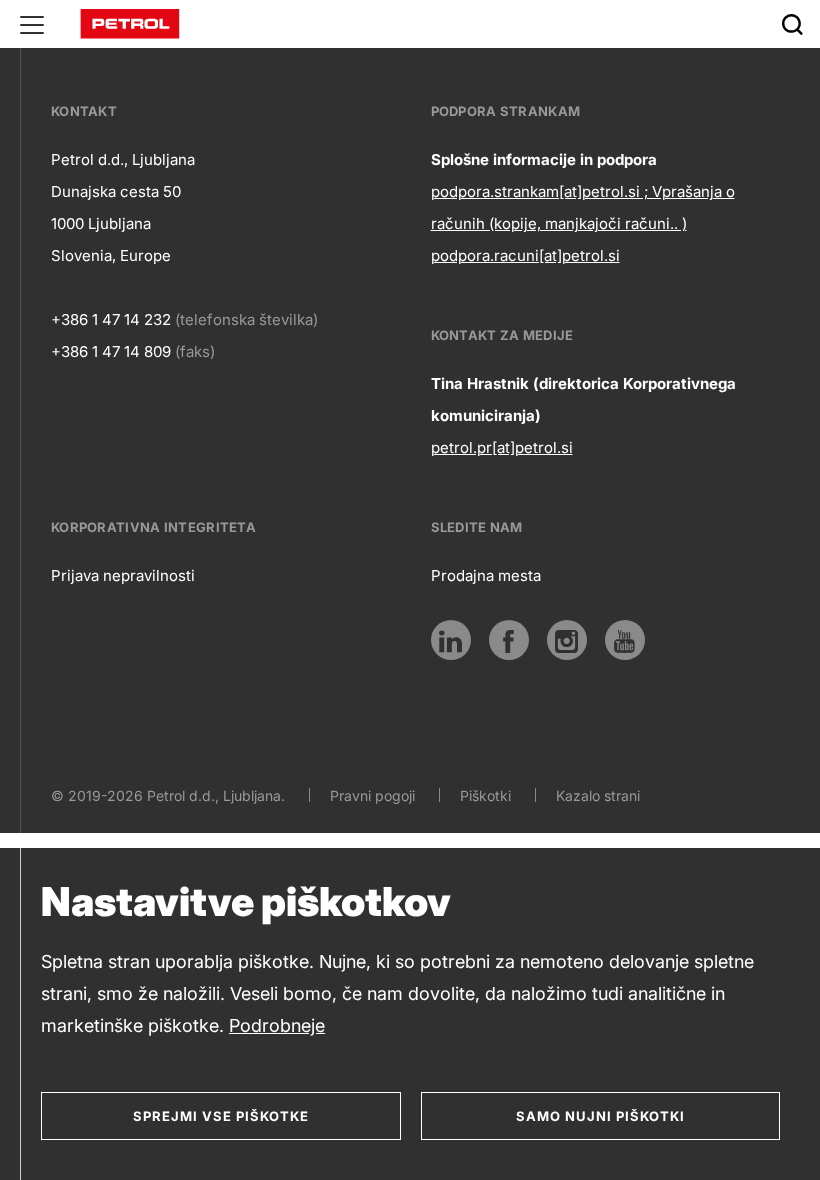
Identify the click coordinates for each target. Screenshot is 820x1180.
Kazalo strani (598, 795)
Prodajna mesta (486, 575)
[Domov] (130, 22)
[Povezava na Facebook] (509, 640)
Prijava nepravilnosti (123, 575)
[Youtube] (625, 640)
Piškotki (485, 795)
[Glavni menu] (32, 24)
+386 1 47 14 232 (111, 319)
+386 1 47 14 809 (111, 351)
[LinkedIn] (451, 640)
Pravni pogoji (372, 795)
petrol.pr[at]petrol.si (502, 447)
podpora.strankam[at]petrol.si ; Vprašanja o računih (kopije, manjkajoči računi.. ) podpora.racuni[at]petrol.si (583, 223)
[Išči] (792, 24)
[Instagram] (567, 640)
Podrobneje (277, 1025)
